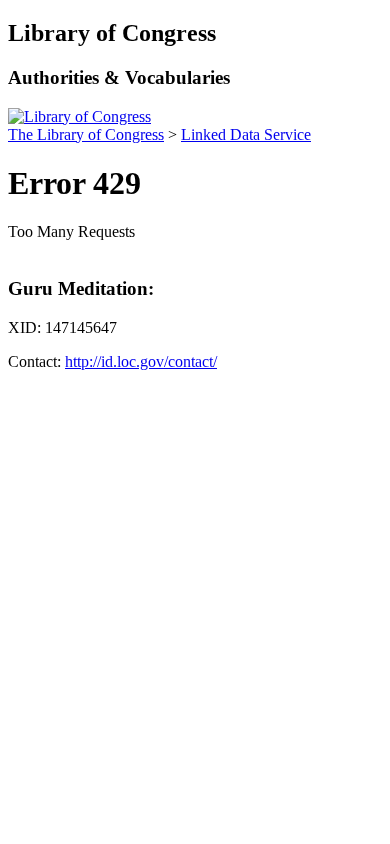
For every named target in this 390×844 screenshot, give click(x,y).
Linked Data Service (246, 134)
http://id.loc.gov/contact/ (141, 361)
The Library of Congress (86, 134)
